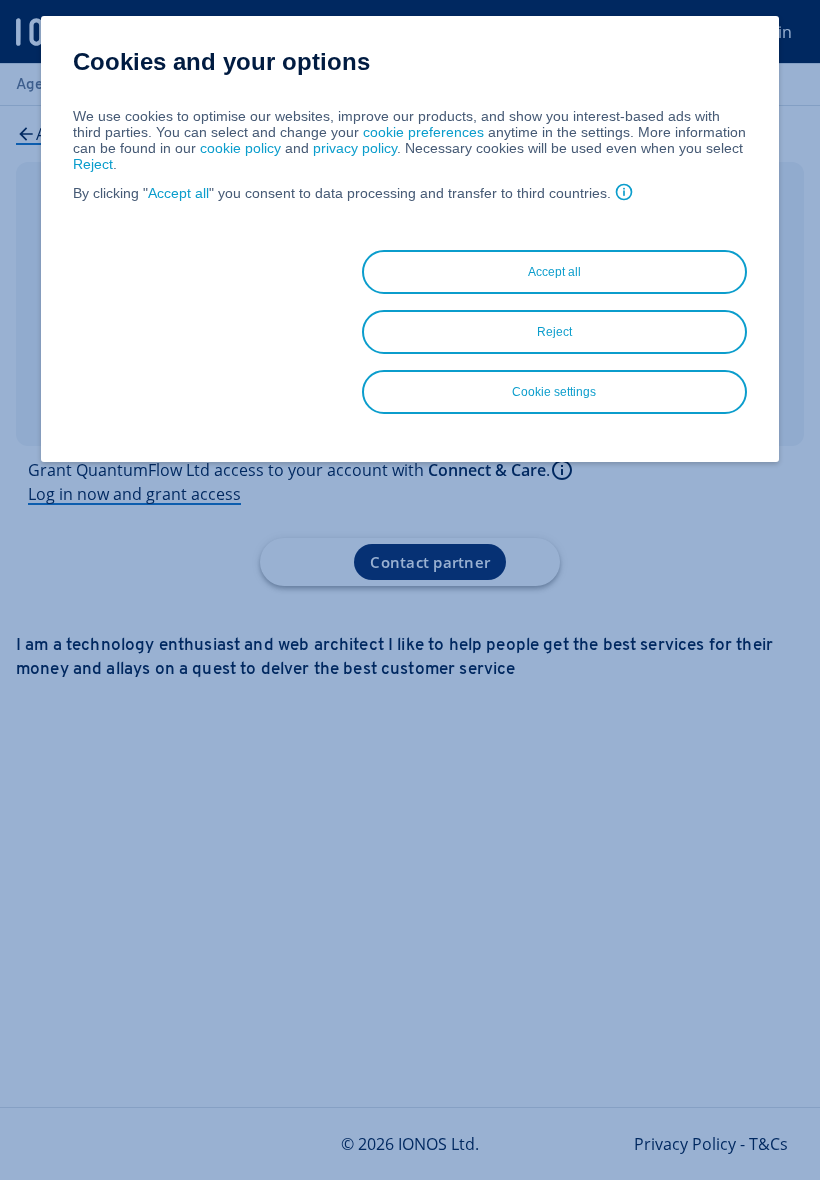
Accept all (178, 193)
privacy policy (355, 148)
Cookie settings (554, 392)
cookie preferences (423, 132)
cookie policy (240, 148)
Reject (93, 164)
